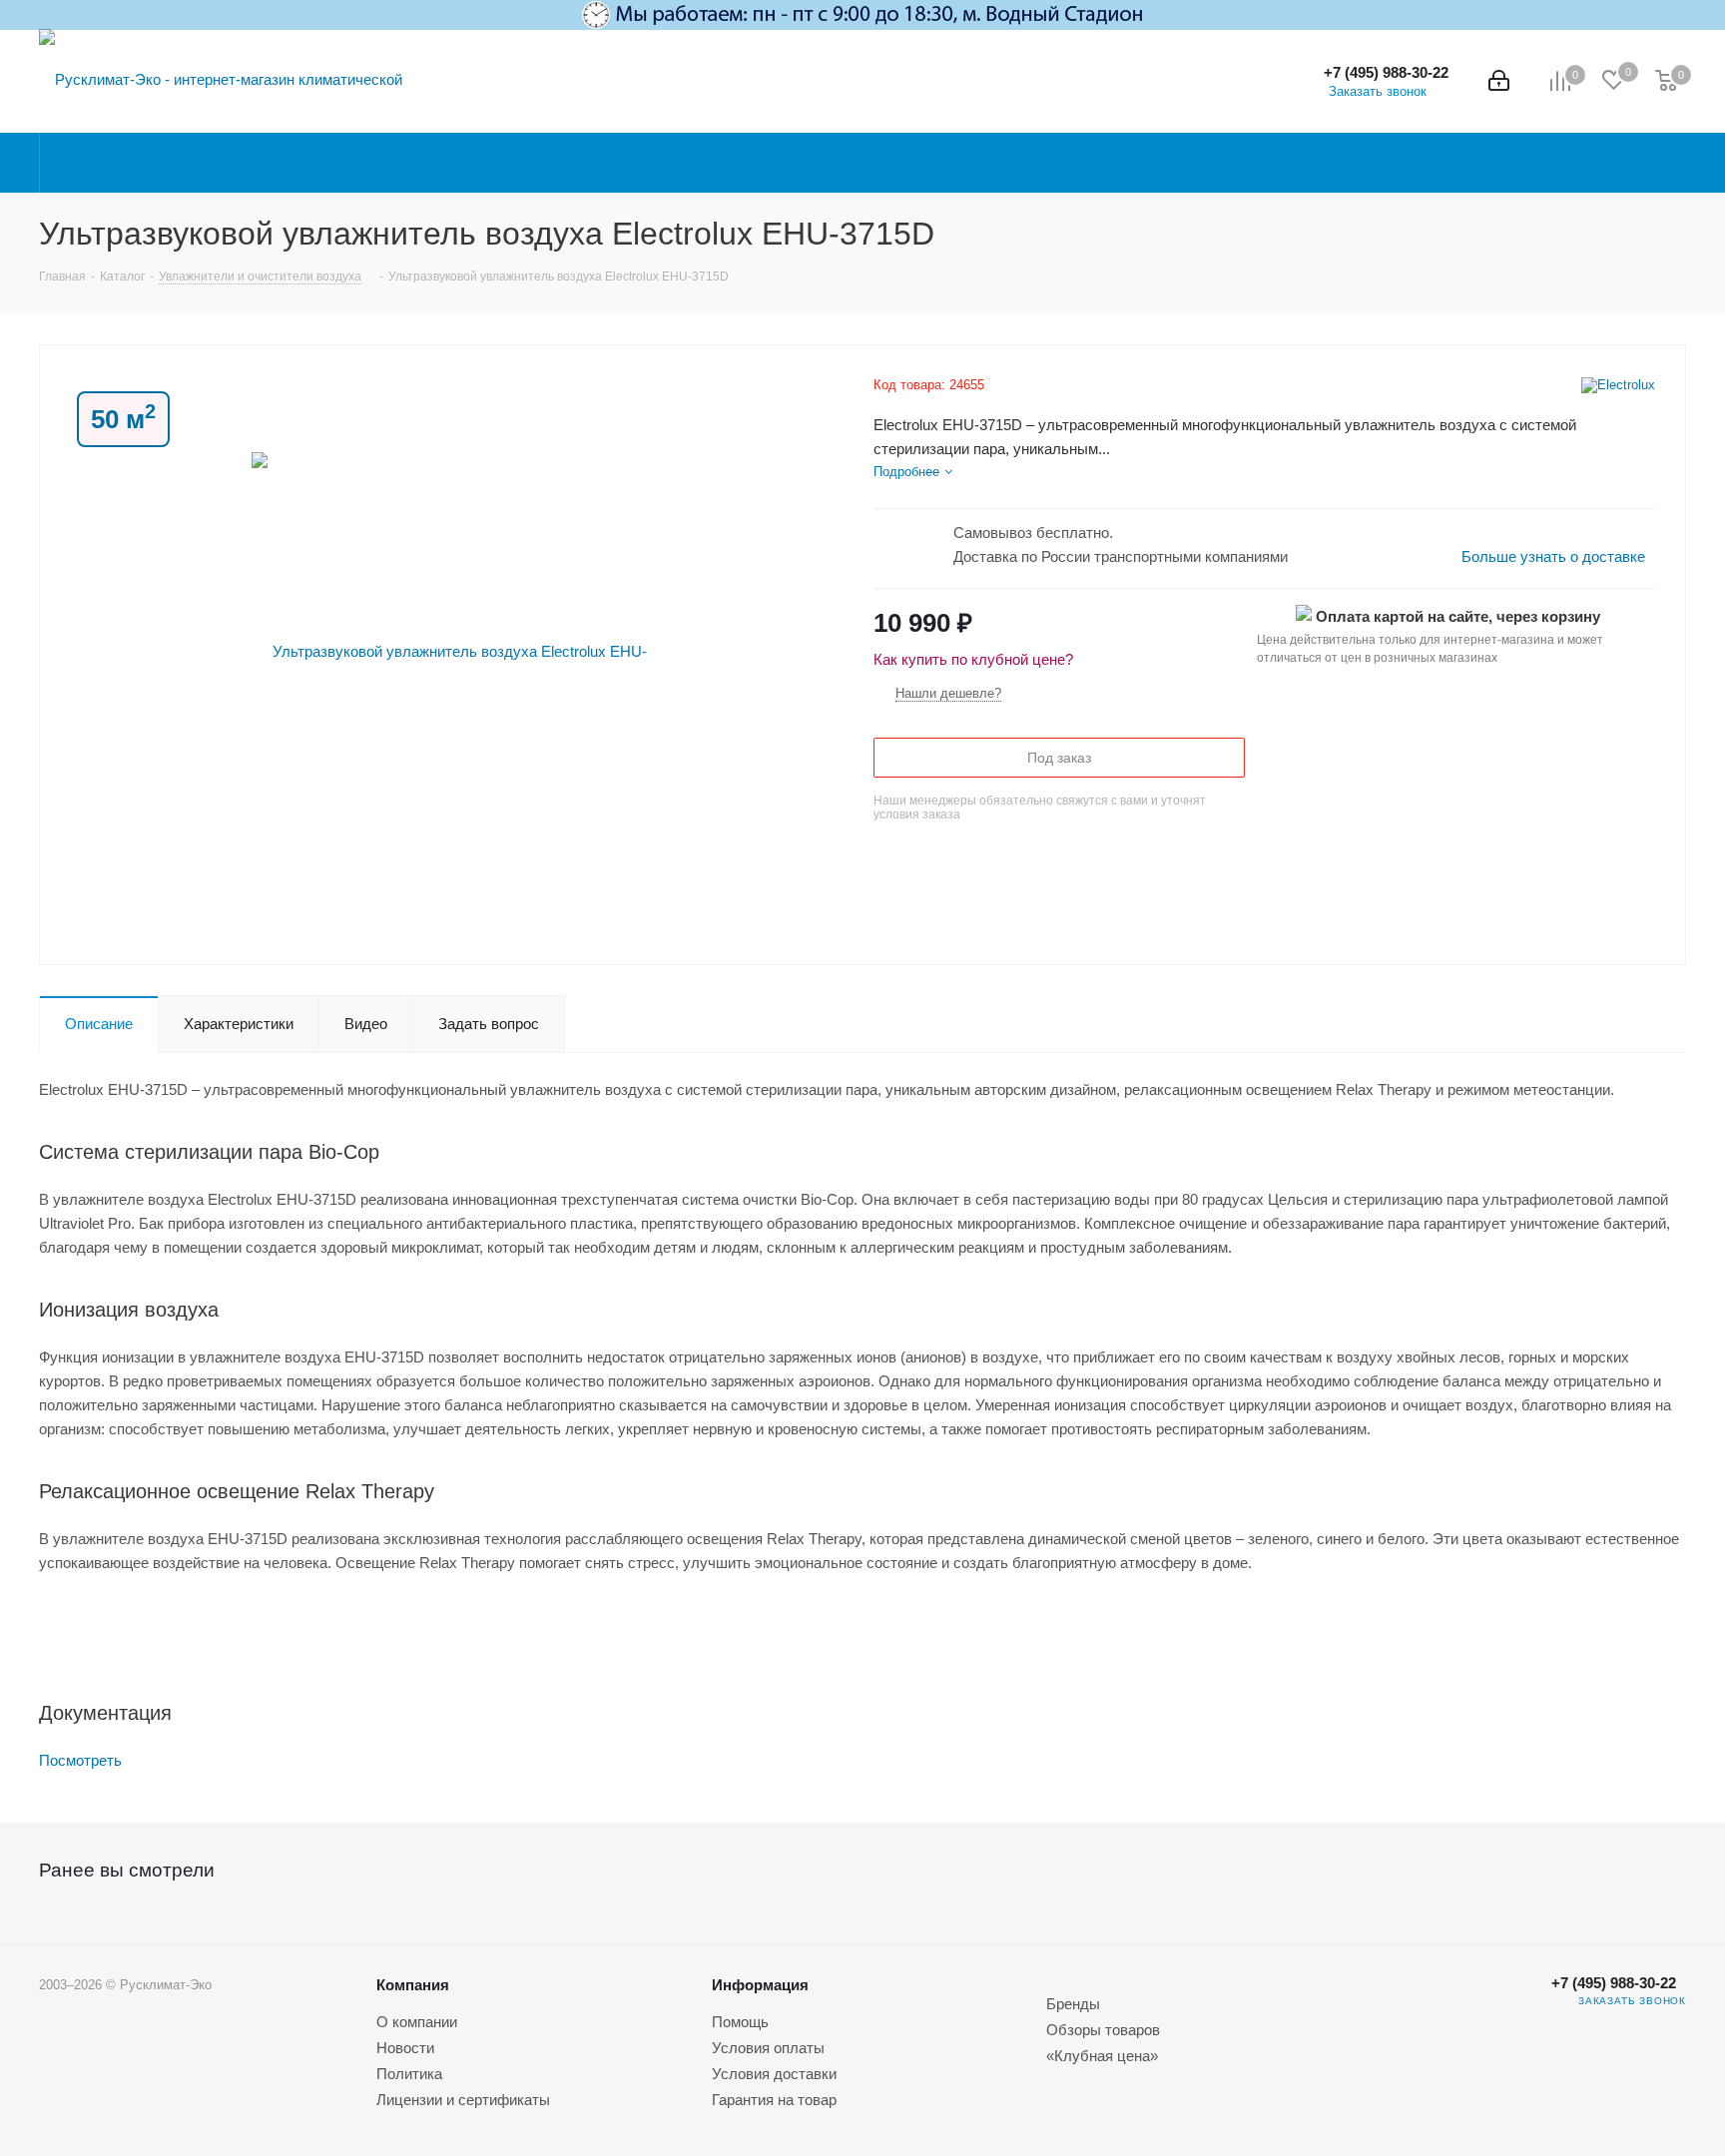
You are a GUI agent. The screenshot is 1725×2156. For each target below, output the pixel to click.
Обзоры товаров (1103, 2030)
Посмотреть (80, 1760)
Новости (405, 2048)
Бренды (1073, 2004)
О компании (417, 2022)
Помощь (740, 2022)
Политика (409, 2074)
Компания (413, 1985)
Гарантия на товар (774, 2100)
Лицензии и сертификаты (463, 2100)
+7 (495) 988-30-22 (1386, 72)
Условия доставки (774, 2074)
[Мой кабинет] (1499, 81)
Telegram (1499, 2015)
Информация (760, 1985)
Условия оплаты (768, 2048)
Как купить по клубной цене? (973, 659)
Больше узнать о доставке (1553, 556)
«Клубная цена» (1102, 2056)
